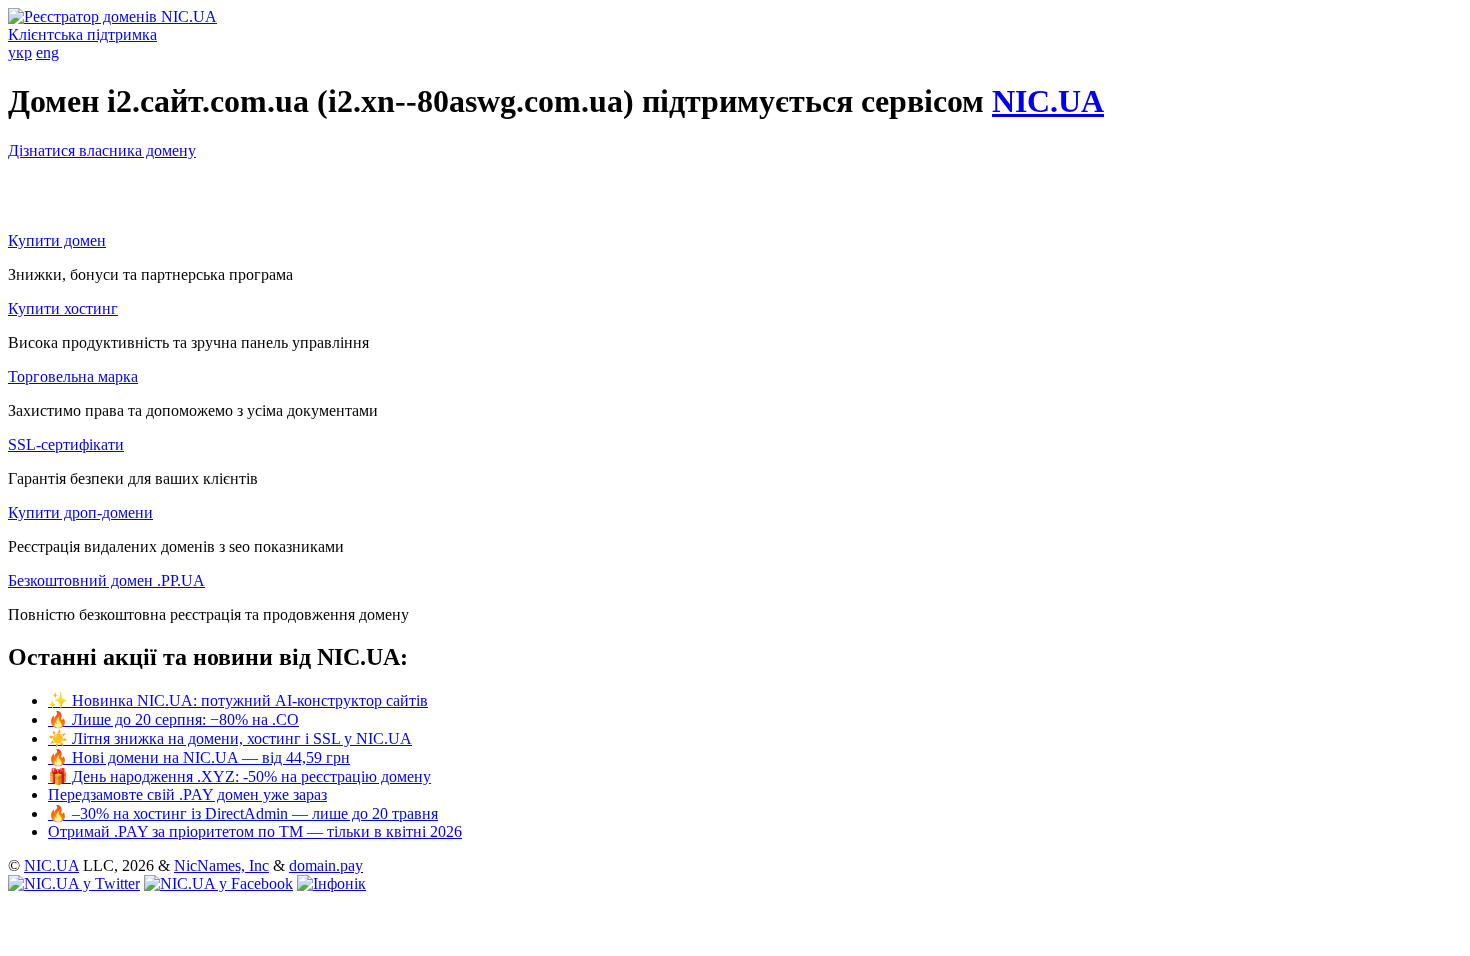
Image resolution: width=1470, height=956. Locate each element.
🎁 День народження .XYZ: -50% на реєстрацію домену (239, 776)
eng (47, 52)
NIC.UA (1048, 101)
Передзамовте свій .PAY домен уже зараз (187, 794)
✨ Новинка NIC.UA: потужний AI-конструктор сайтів (238, 700)
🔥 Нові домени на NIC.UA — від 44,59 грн (199, 757)
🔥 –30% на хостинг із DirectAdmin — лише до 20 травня (243, 813)
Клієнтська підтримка (82, 34)
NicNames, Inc (221, 865)
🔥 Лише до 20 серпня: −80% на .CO (173, 719)
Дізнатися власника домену (102, 150)
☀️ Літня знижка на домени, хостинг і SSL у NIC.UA (230, 738)
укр (20, 52)
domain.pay (326, 865)
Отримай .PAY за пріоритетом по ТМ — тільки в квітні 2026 (255, 831)
